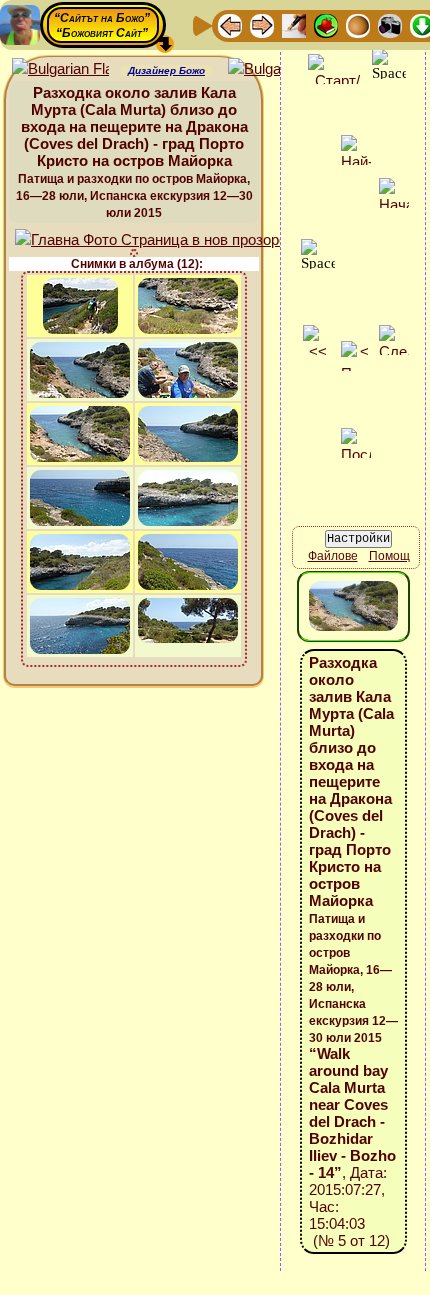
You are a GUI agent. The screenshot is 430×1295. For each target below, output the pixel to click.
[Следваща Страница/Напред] (262, 24)
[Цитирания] (326, 24)
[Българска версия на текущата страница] (276, 69)
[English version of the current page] (60, 69)
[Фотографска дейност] (390, 24)
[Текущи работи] (358, 24)
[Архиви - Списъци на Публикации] (294, 24)
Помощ (389, 556)
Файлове (333, 556)
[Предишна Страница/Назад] (230, 24)
